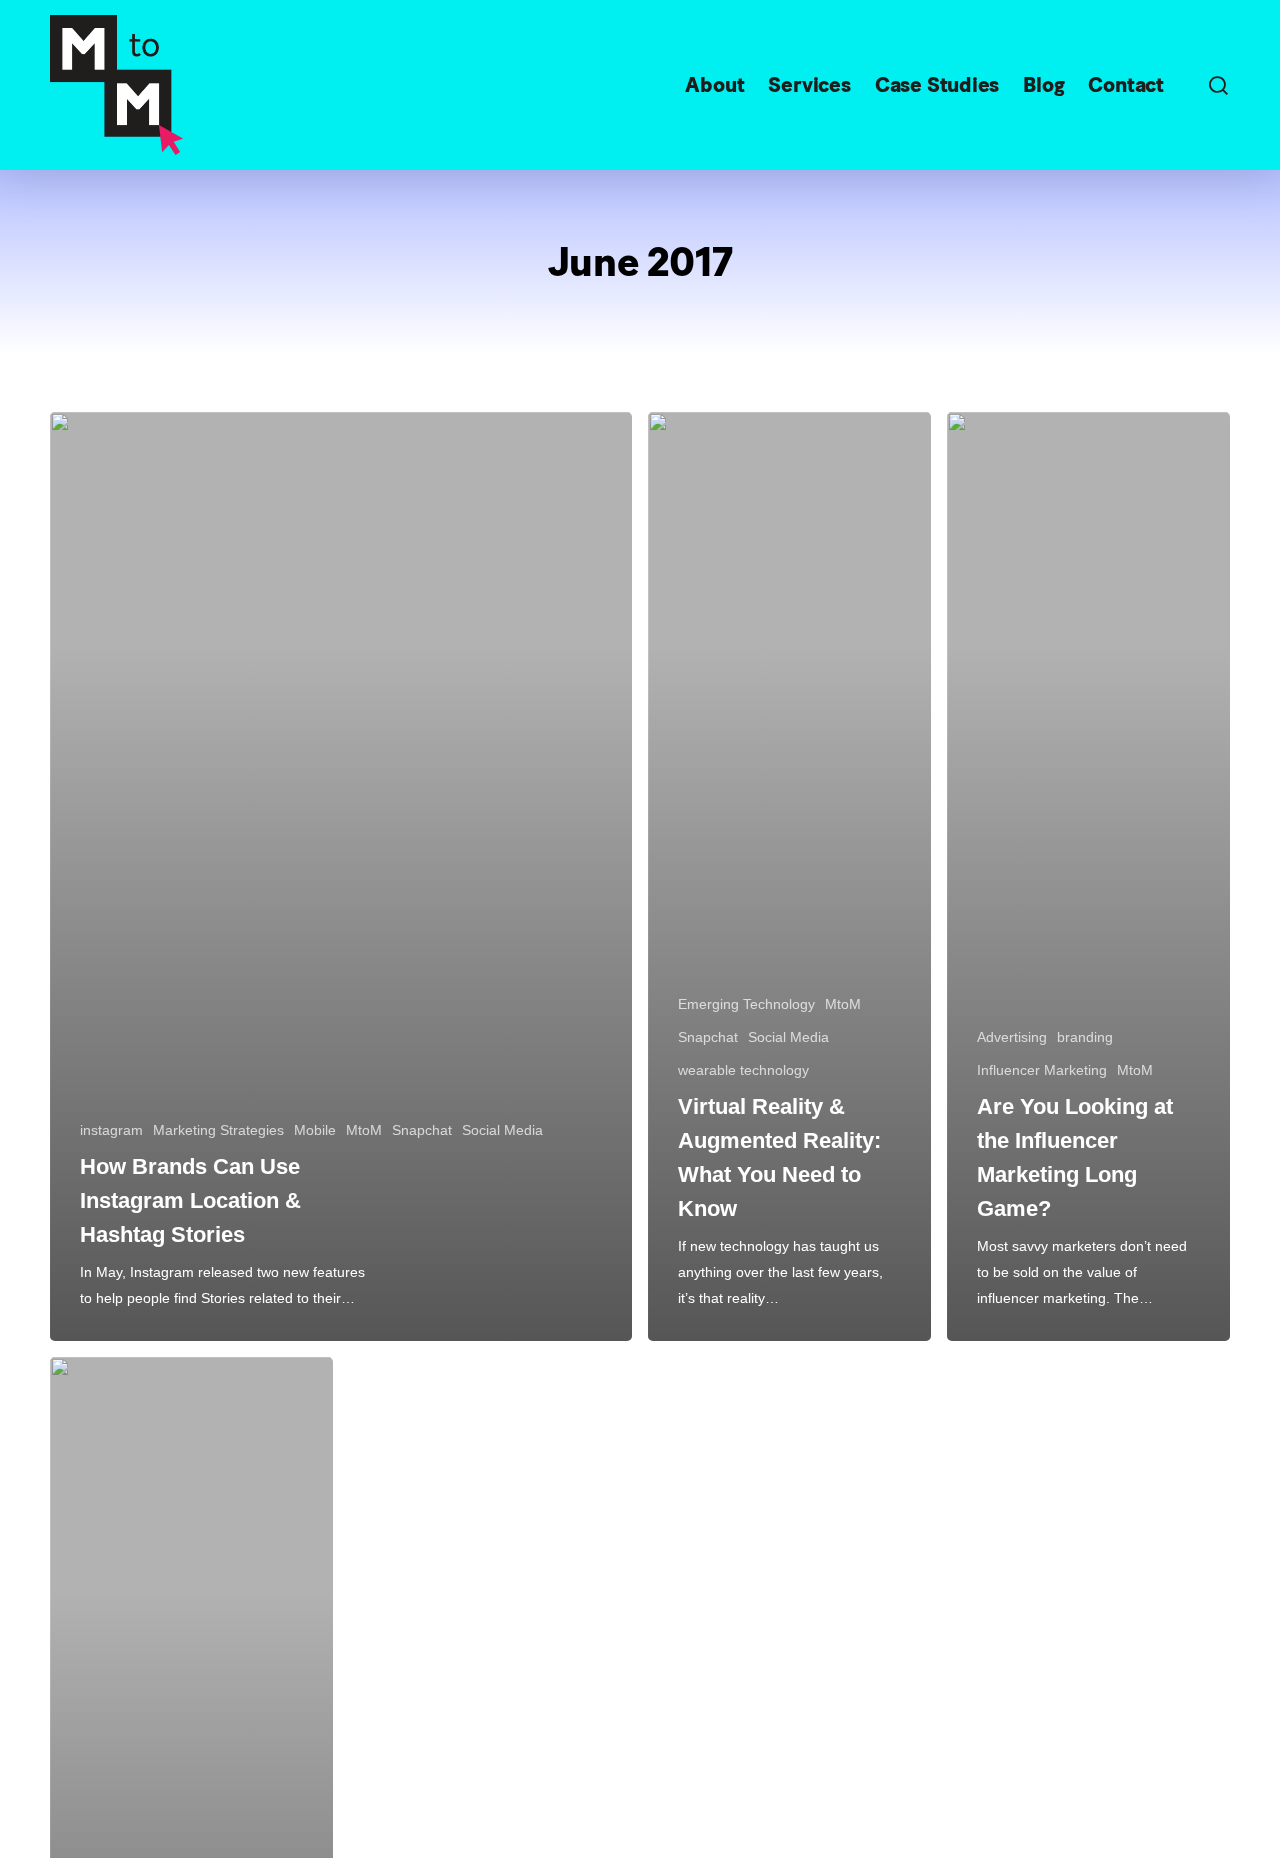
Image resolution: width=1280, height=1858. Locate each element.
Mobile (315, 1130)
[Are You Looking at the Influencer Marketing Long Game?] (1088, 876)
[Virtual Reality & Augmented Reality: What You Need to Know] (789, 876)
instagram (111, 1130)
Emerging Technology (746, 1004)
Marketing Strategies (218, 1130)
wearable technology (743, 1070)
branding (1085, 1037)
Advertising (1012, 1037)
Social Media (502, 1130)
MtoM (364, 1130)
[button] (1218, 85)
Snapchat (422, 1130)
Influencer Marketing (1042, 1070)
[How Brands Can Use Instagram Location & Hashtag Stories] (341, 876)
